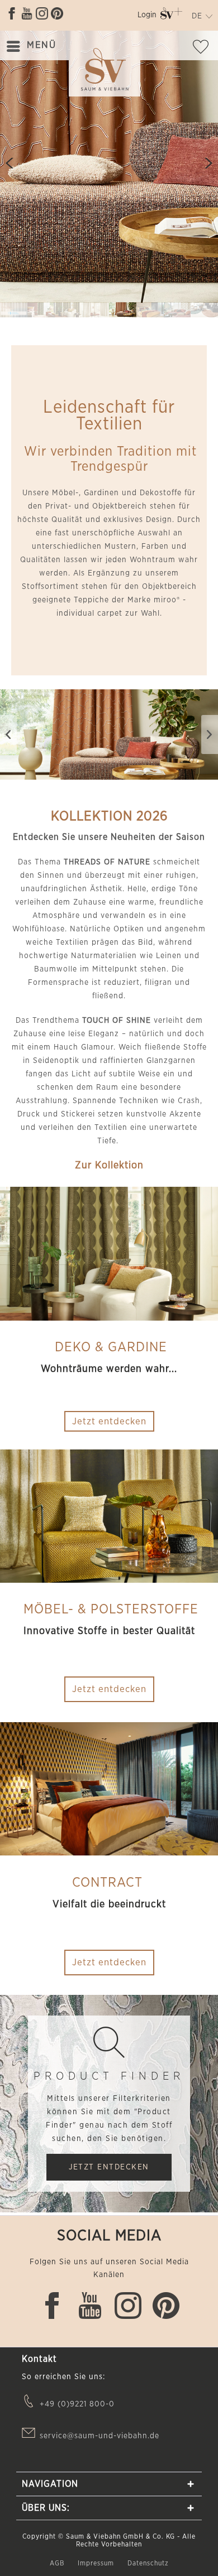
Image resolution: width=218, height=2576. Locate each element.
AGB (58, 2563)
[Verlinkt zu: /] (14, 310)
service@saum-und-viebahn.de (99, 2436)
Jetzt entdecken (109, 1689)
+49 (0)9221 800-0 (77, 2404)
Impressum (97, 2563)
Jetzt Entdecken (109, 2167)
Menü (41, 45)
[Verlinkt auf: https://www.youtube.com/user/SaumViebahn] (27, 13)
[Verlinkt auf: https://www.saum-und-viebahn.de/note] (204, 49)
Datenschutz (148, 2563)
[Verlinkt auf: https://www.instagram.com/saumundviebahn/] (42, 13)
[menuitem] (147, 17)
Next (203, 163)
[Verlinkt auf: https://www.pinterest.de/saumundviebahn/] (57, 13)
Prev (15, 163)
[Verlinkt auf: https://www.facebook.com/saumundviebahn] (12, 13)
